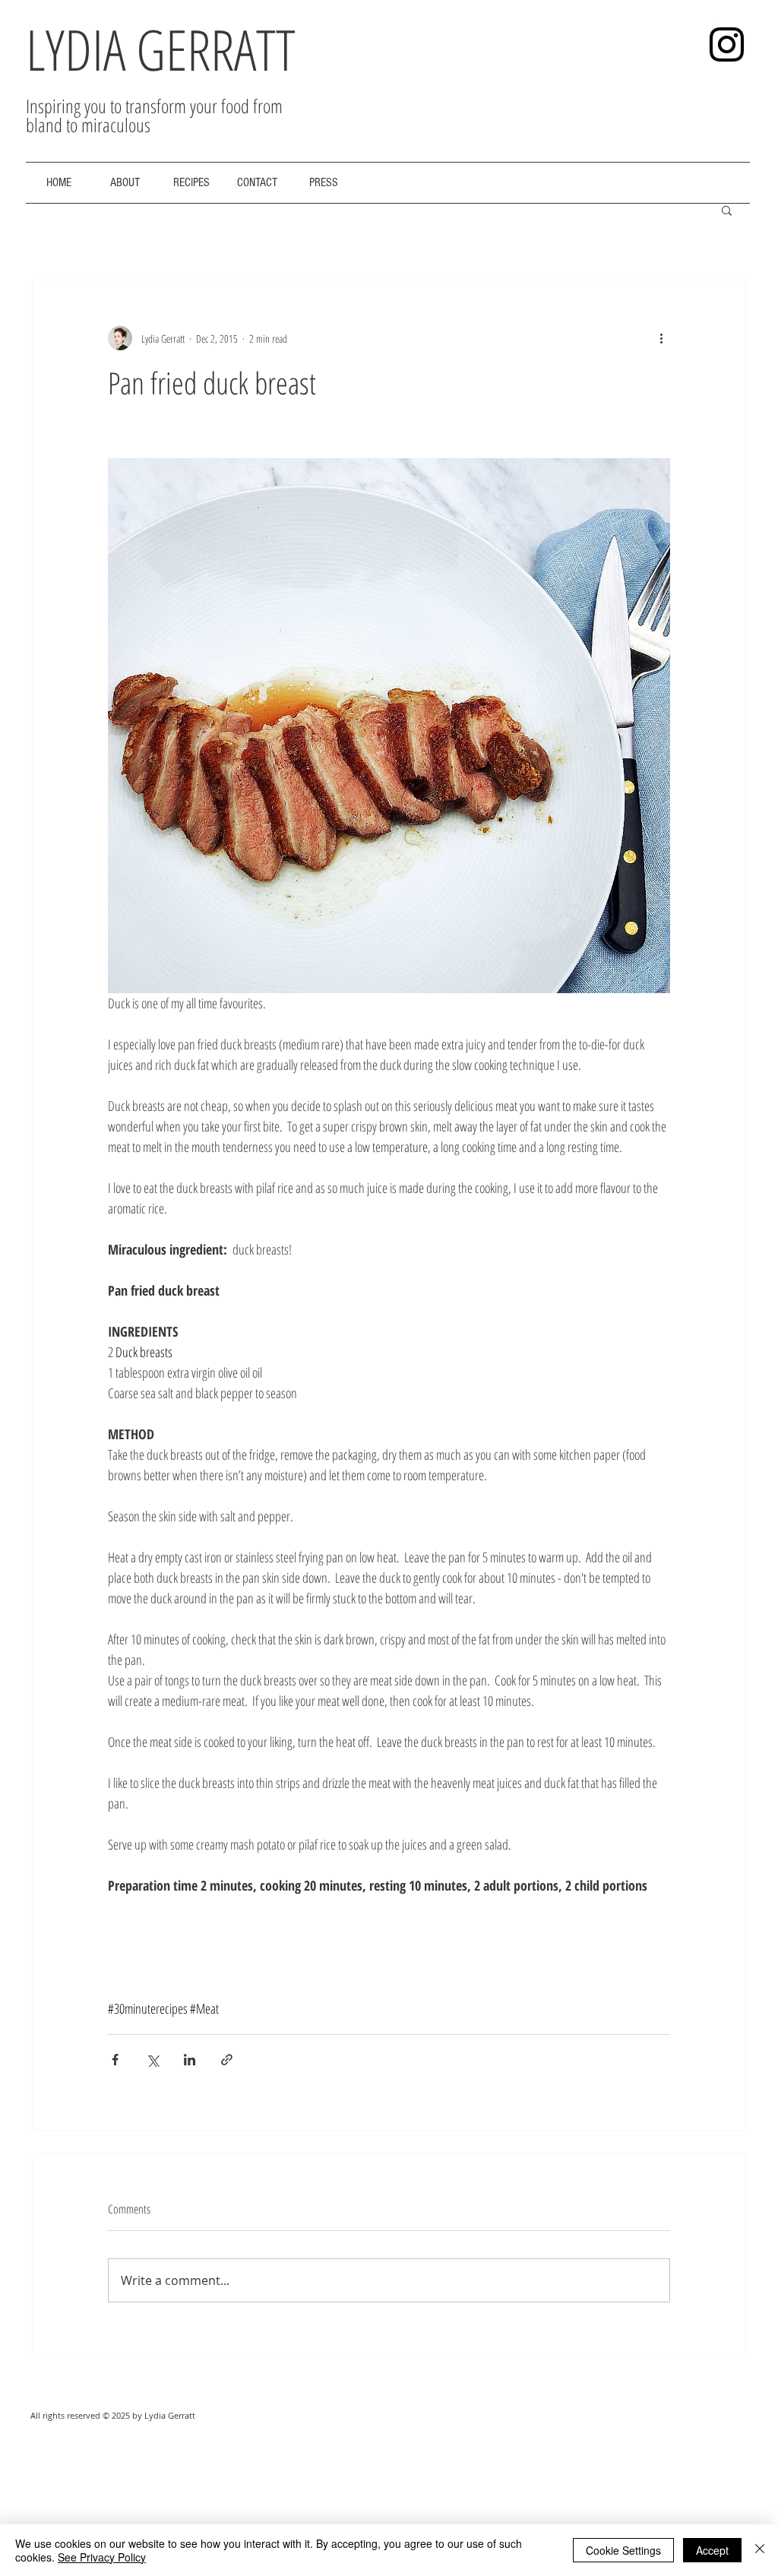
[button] (727, 210)
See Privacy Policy (102, 2557)
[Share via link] (227, 2060)
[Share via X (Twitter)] (152, 2060)
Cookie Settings (623, 2550)
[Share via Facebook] (115, 2060)
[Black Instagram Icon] (727, 44)
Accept (712, 2550)
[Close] (760, 2550)
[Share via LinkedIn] (190, 2060)
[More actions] (661, 338)
